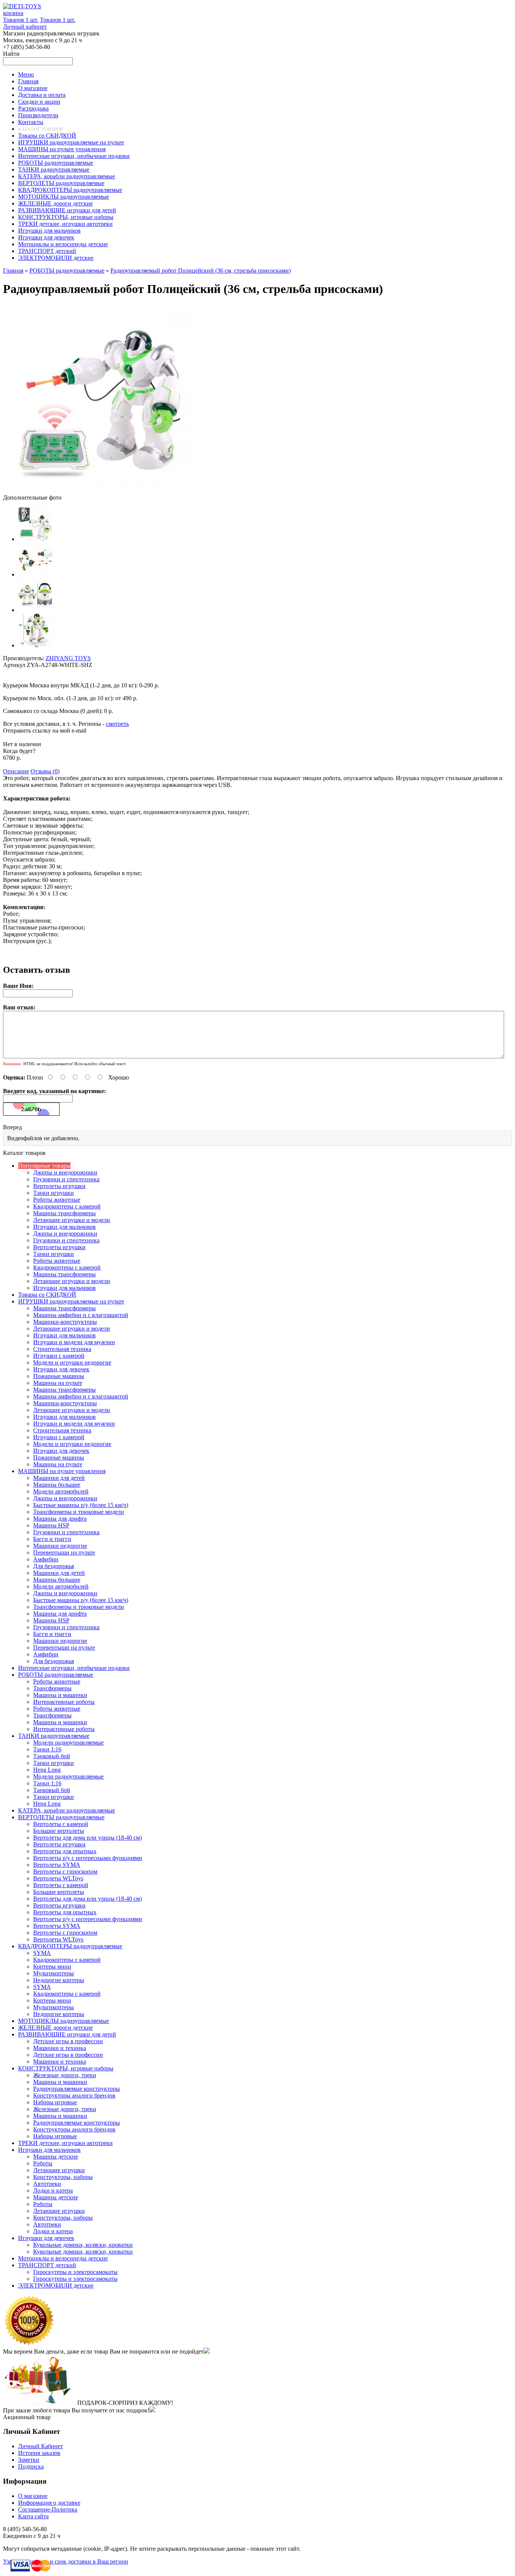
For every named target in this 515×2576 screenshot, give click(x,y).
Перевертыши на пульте (64, 1552)
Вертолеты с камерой (61, 1824)
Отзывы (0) (45, 771)
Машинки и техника (60, 2048)
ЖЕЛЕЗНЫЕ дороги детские (55, 2028)
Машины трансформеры (64, 1213)
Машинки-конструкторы (65, 1322)
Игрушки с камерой (59, 1356)
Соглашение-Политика (48, 2509)
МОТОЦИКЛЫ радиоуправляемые (64, 2021)
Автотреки (47, 2184)
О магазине (33, 2496)
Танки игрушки (54, 1193)
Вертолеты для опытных (65, 1851)
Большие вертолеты (59, 1831)
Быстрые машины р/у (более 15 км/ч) (81, 1505)
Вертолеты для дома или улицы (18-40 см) (87, 1838)
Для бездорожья (54, 1566)
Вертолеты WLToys (58, 1878)
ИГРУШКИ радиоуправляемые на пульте (71, 1301)
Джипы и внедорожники (65, 1172)
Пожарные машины (59, 1376)
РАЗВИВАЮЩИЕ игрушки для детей (67, 2034)
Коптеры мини (52, 1966)
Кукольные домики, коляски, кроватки (83, 2245)
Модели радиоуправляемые (68, 1743)
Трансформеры (52, 1688)
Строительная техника (62, 1349)
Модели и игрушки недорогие (72, 1362)
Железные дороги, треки (65, 2075)
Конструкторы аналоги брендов (74, 2095)
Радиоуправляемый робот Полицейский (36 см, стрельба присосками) (201, 271)
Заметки (29, 2460)
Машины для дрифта (60, 1519)
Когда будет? (19, 751)
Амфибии (46, 1559)
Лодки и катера (53, 2190)
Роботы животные (57, 1200)
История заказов (39, 2453)
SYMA (42, 1953)
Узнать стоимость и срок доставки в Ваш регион (66, 2561)
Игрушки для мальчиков (64, 1227)
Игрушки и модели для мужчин (74, 1342)
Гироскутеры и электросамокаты (75, 2272)
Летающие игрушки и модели (72, 1220)
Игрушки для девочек (61, 1369)
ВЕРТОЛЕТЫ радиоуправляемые (61, 1817)
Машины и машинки (60, 1695)
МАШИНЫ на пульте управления (62, 1471)
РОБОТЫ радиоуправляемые (67, 271)
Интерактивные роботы (64, 1702)
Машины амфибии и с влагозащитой (81, 1315)
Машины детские (56, 2157)
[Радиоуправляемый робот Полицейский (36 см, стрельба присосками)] (97, 491)
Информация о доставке (49, 2503)
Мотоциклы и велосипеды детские (63, 2258)
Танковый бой (52, 1756)
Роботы (43, 2163)
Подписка (31, 2466)
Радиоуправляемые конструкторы (77, 2089)
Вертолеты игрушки (59, 1186)
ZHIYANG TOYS (68, 658)
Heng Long (47, 1770)
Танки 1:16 (47, 1749)
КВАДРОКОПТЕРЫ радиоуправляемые (70, 1946)
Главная (13, 271)
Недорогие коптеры (59, 1980)
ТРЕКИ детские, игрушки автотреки (65, 2143)
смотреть (117, 724)
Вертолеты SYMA (57, 1865)
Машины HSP (51, 1525)
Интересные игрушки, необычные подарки (74, 1668)
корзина (13, 13)
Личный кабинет (25, 27)
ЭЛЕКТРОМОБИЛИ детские (56, 2285)
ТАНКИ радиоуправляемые (54, 1736)
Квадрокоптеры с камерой (67, 1206)
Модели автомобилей (61, 1491)
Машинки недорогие (60, 1546)
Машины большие (57, 1485)
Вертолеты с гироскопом (65, 1871)
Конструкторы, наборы (63, 2177)
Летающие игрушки (59, 2170)
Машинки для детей (59, 1478)
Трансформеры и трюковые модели (79, 1512)
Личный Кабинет (41, 2446)
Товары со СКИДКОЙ (47, 1295)
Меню (26, 74)
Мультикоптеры (54, 1973)
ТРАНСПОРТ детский (47, 2265)
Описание (16, 771)
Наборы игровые (55, 2102)
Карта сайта (33, 2516)
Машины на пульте (58, 1383)
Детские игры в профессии (68, 2041)
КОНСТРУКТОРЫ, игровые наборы (66, 2068)
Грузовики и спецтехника (66, 1179)
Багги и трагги (52, 1539)
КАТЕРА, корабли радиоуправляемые (67, 1810)
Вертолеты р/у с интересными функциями (88, 1858)
